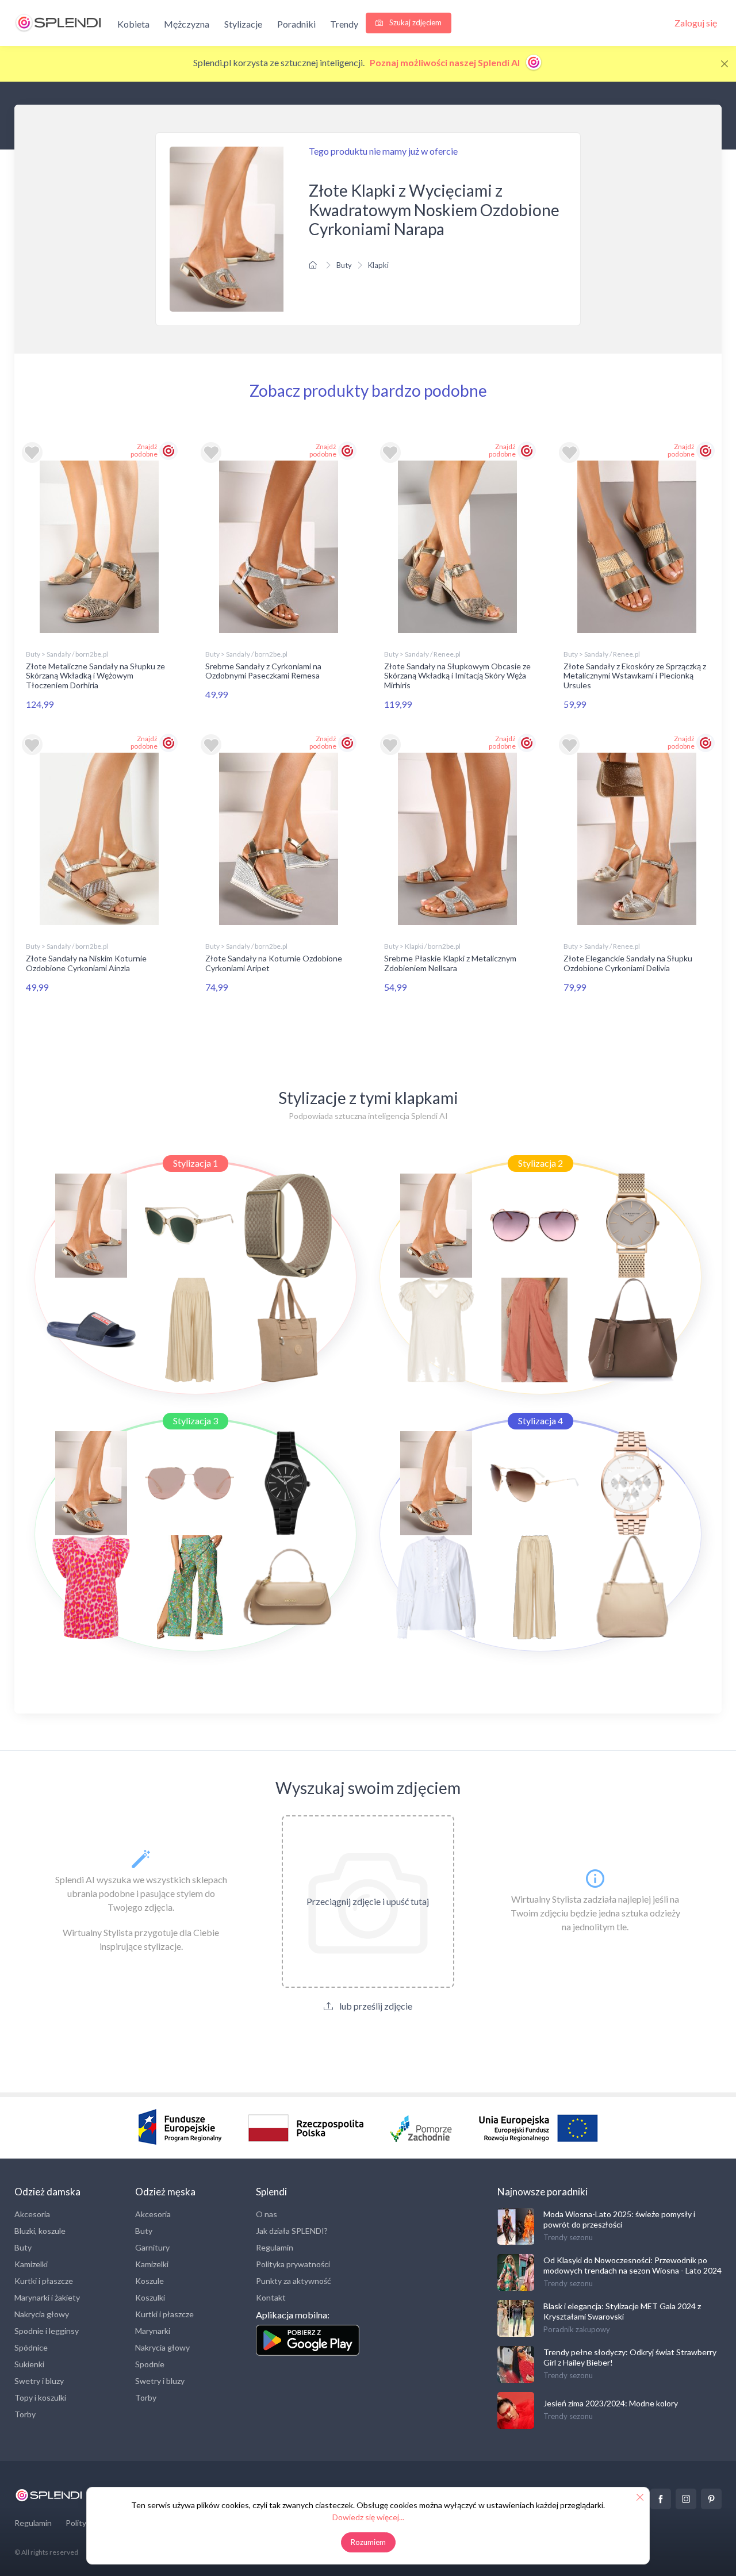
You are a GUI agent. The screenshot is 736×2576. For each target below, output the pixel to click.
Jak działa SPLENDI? (292, 2231)
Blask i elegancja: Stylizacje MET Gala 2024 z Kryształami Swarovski (622, 2311)
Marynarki (153, 2331)
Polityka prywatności (293, 2264)
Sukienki (29, 2364)
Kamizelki (31, 2264)
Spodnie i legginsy (47, 2331)
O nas (267, 2214)
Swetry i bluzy (39, 2381)
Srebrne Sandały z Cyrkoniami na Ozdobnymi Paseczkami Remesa (263, 671)
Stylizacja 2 (540, 1163)
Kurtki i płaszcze (44, 2281)
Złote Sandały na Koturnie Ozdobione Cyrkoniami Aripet (274, 963)
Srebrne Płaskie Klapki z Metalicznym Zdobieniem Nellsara (450, 963)
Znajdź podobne (144, 450)
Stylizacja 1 (195, 1163)
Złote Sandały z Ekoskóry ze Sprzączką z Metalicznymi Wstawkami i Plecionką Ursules (635, 676)
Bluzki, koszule (40, 2231)
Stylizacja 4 (540, 1421)
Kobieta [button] (133, 24)
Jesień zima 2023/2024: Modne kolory (611, 2403)
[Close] (724, 64)
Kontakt (271, 2297)
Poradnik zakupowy (577, 2329)
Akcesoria (32, 2214)
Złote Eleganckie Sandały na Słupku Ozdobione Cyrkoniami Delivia (628, 963)
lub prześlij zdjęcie (375, 2006)
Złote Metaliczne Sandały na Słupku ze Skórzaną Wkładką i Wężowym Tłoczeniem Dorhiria (95, 676)
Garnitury (152, 2247)
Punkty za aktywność (294, 2281)
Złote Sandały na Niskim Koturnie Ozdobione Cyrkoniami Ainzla (86, 963)
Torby (25, 2414)
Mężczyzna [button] (187, 24)
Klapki (378, 265)
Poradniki (296, 24)
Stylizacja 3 (195, 1421)
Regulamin (275, 2247)
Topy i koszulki (40, 2397)
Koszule (149, 2281)
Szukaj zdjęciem (415, 22)
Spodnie (150, 2364)
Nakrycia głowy (42, 2314)
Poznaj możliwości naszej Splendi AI (446, 62)
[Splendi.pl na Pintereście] (711, 2499)
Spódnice (31, 2347)
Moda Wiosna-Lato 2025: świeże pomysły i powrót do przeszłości (619, 2219)
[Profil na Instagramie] (686, 2499)
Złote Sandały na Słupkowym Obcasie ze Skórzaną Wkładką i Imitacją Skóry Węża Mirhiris (457, 676)
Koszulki (150, 2297)
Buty (344, 265)
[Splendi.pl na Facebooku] (661, 2499)
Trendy (344, 24)
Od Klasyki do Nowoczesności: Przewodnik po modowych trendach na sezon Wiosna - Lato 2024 (632, 2265)
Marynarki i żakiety (47, 2297)
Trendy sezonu (568, 2237)
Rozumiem (368, 2542)
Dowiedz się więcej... (368, 2517)
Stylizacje (243, 24)
